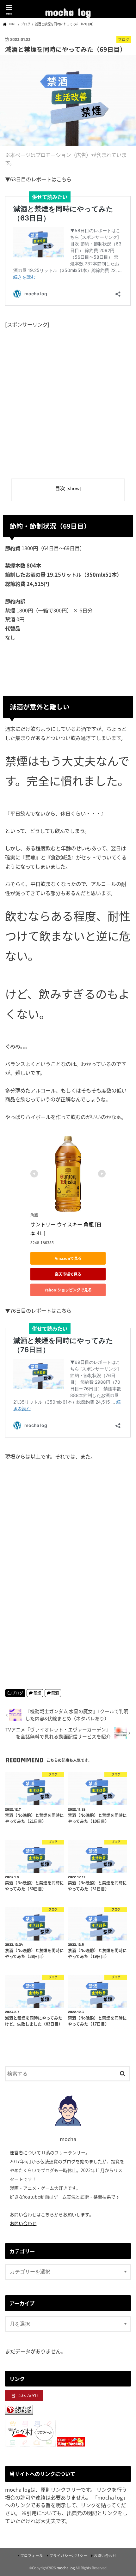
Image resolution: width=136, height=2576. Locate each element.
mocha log (68, 10)
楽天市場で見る (68, 1274)
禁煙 (37, 1693)
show (74, 488)
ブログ (17, 1693)
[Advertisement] (68, 399)
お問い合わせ (23, 2223)
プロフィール (32, 2555)
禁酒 (55, 1693)
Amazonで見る (68, 1258)
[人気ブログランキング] (19, 2415)
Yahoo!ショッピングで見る (68, 1290)
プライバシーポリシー (68, 2555)
